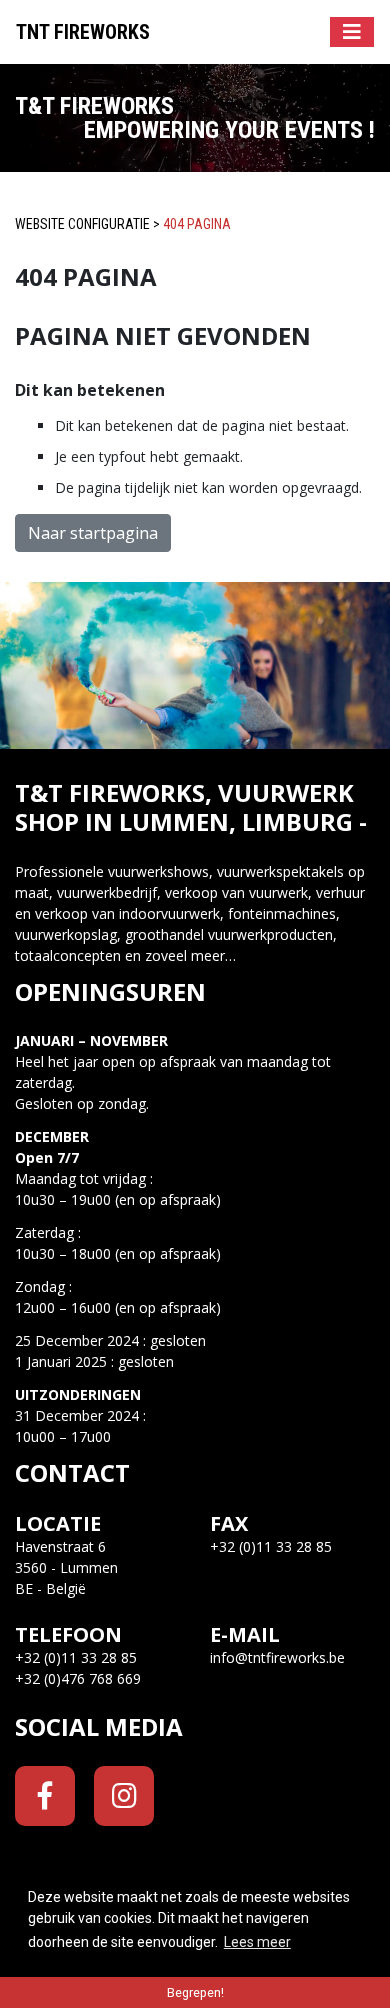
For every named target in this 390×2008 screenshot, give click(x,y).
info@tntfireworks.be (277, 1657)
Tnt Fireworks (83, 32)
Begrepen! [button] (195, 1992)
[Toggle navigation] (352, 32)
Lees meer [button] (257, 1942)
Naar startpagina (93, 533)
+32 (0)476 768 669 (78, 1678)
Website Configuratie (82, 224)
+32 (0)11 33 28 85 (76, 1657)
